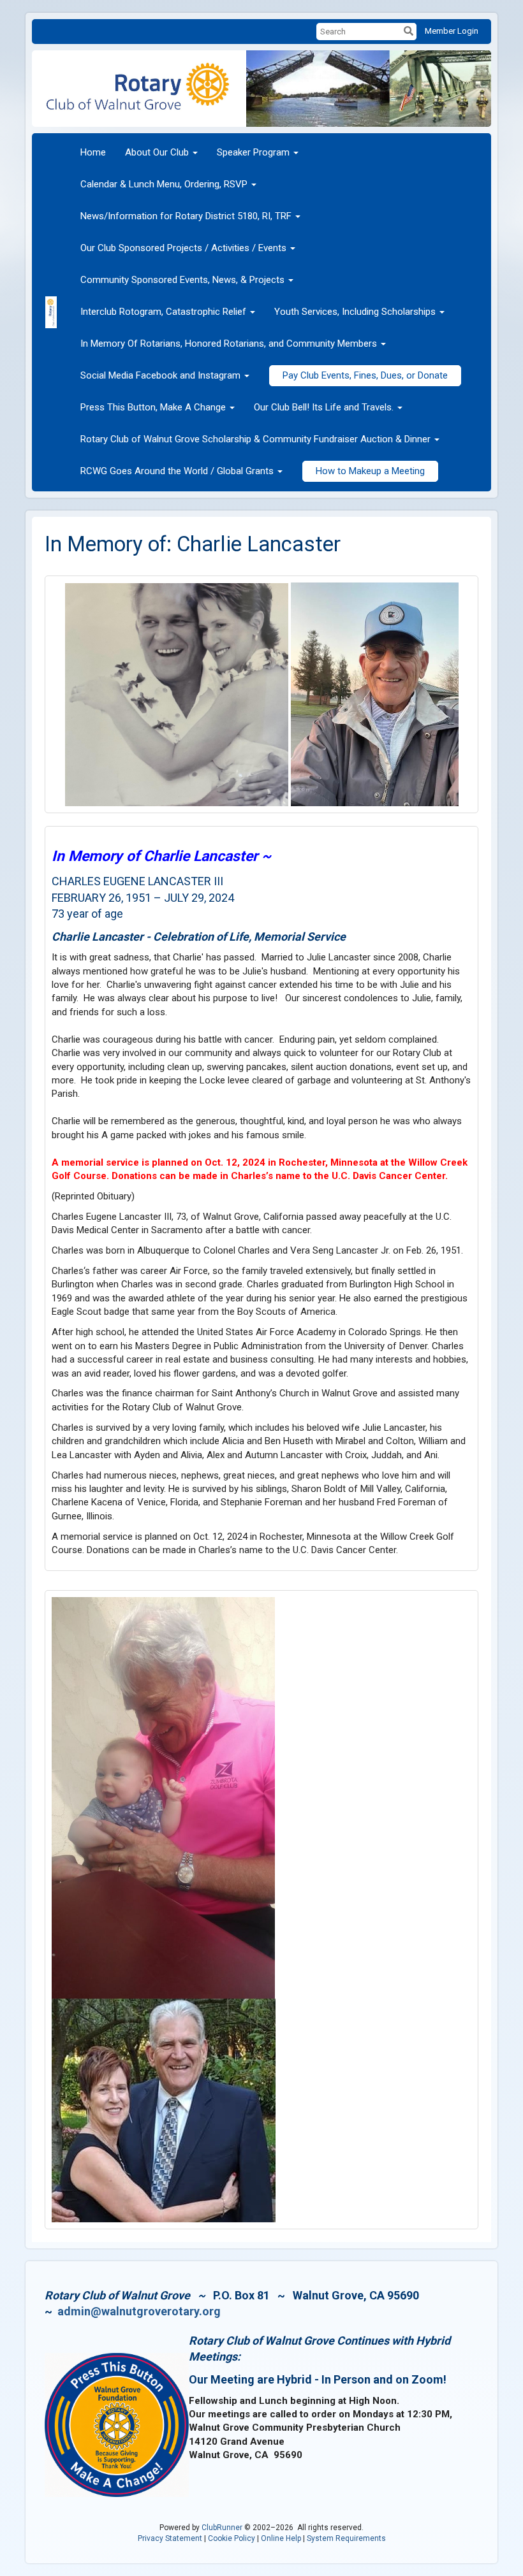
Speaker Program (253, 152)
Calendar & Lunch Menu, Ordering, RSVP (164, 184)
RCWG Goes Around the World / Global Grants (177, 471)
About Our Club (157, 152)
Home (93, 152)
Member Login (452, 31)
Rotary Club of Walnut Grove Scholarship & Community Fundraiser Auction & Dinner (255, 439)
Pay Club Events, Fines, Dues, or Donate (365, 375)
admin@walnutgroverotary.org (139, 2311)
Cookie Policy (232, 2538)
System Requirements (346, 2538)
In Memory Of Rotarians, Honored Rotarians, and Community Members (229, 344)
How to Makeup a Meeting (370, 471)
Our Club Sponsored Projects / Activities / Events (183, 248)
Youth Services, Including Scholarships (355, 312)
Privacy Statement (170, 2538)
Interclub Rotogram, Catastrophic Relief (163, 312)
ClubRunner (222, 2528)
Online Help (281, 2538)
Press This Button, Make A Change (153, 407)
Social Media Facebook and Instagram (160, 375)
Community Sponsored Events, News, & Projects (182, 280)
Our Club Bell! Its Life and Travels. (324, 407)
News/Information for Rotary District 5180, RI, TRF (186, 216)
